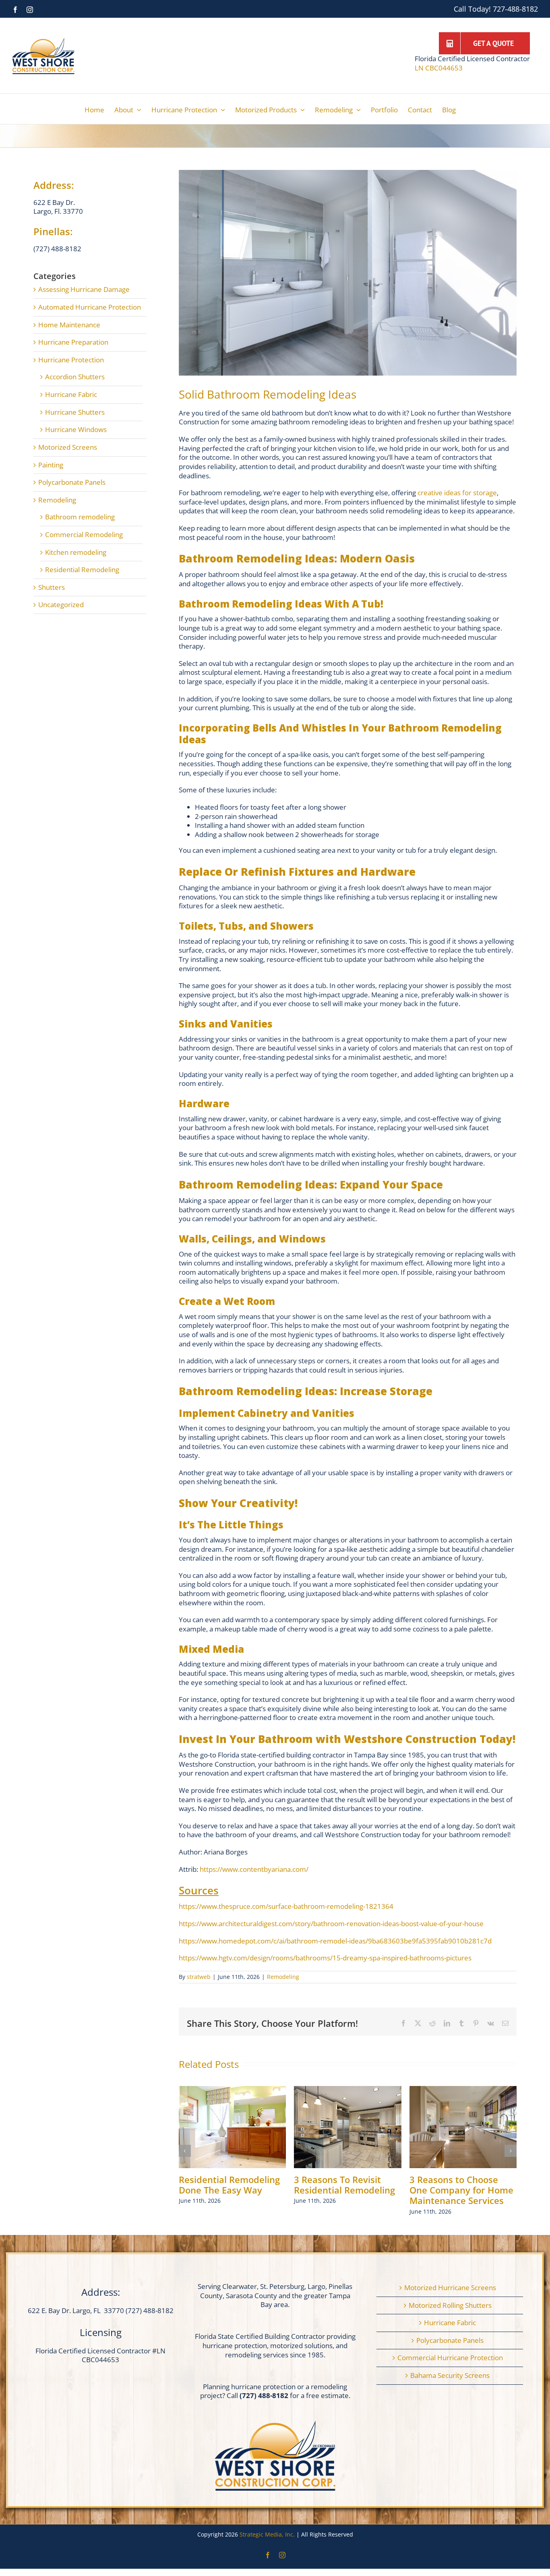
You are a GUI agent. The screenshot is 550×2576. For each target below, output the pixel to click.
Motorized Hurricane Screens (450, 2288)
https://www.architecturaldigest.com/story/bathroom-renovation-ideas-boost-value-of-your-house (331, 1924)
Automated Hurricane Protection (90, 307)
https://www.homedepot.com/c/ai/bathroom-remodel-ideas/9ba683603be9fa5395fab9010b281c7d (335, 1941)
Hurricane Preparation (73, 342)
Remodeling (283, 1977)
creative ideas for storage (457, 493)
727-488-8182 (515, 9)
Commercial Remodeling (84, 535)
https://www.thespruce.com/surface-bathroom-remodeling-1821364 (286, 1906)
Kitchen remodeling (76, 552)
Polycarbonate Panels (72, 482)
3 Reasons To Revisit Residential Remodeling (344, 2185)
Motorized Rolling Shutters (450, 2305)
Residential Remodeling (82, 570)
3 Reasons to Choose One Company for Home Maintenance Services (461, 2190)
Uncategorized (61, 605)
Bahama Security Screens (450, 2375)
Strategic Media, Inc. (268, 2534)
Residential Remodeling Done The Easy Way (229, 2185)
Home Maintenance (69, 325)
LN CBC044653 (439, 68)
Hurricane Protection (71, 360)
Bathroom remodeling (80, 517)
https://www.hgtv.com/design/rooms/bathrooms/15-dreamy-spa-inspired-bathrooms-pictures (325, 1958)
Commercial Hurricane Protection (450, 2358)
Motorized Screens (68, 447)
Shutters (52, 587)
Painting (51, 465)
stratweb (199, 1977)
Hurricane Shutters (75, 412)
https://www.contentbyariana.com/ (254, 1869)
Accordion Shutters (75, 377)
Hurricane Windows (76, 430)
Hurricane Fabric (71, 395)
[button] (185, 2151)
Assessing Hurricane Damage (84, 289)
